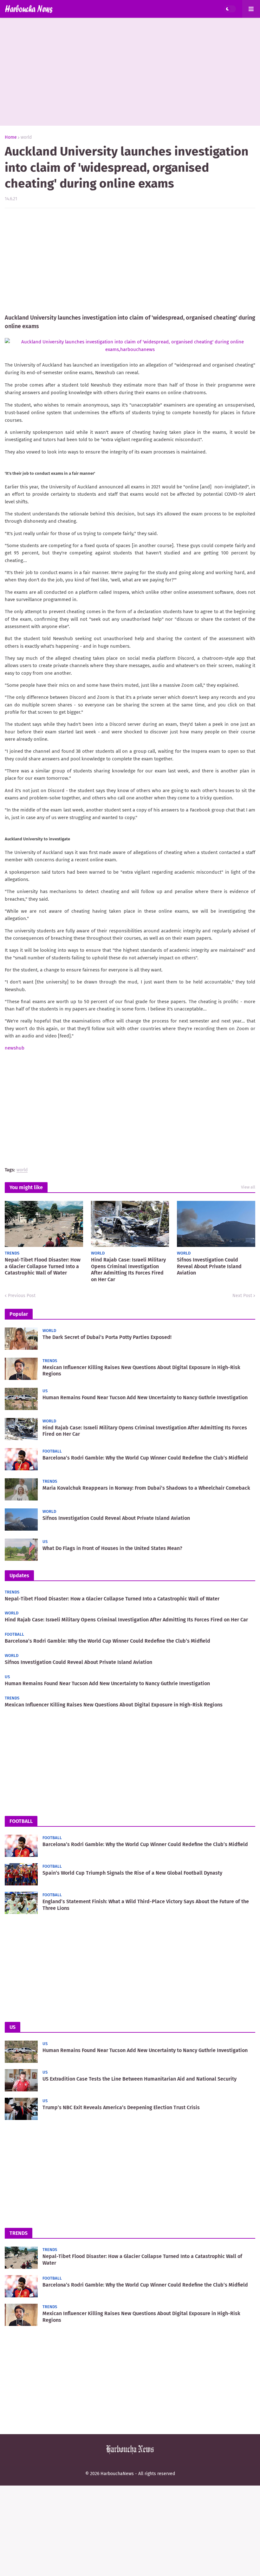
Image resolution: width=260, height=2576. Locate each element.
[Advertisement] (130, 72)
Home (11, 137)
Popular (19, 1314)
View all (248, 1187)
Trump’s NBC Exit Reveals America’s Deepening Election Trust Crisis (121, 2107)
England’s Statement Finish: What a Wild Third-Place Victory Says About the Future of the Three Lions (146, 1905)
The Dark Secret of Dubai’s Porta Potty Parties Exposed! (107, 1337)
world (26, 137)
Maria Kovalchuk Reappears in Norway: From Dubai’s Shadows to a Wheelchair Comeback (146, 1488)
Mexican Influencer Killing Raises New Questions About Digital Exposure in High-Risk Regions (141, 1371)
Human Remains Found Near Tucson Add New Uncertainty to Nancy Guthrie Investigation (145, 1397)
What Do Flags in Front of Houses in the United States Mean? (112, 1548)
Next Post (242, 1296)
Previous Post (22, 1296)
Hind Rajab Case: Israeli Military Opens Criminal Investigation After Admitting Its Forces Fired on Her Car (128, 1270)
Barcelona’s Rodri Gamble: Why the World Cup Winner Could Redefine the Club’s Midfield (145, 1458)
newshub (15, 1048)
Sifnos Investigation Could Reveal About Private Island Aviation (209, 1266)
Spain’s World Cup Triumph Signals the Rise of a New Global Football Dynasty (132, 1873)
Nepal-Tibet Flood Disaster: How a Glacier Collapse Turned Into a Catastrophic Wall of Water (43, 1266)
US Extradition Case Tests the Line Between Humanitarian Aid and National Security (140, 2079)
